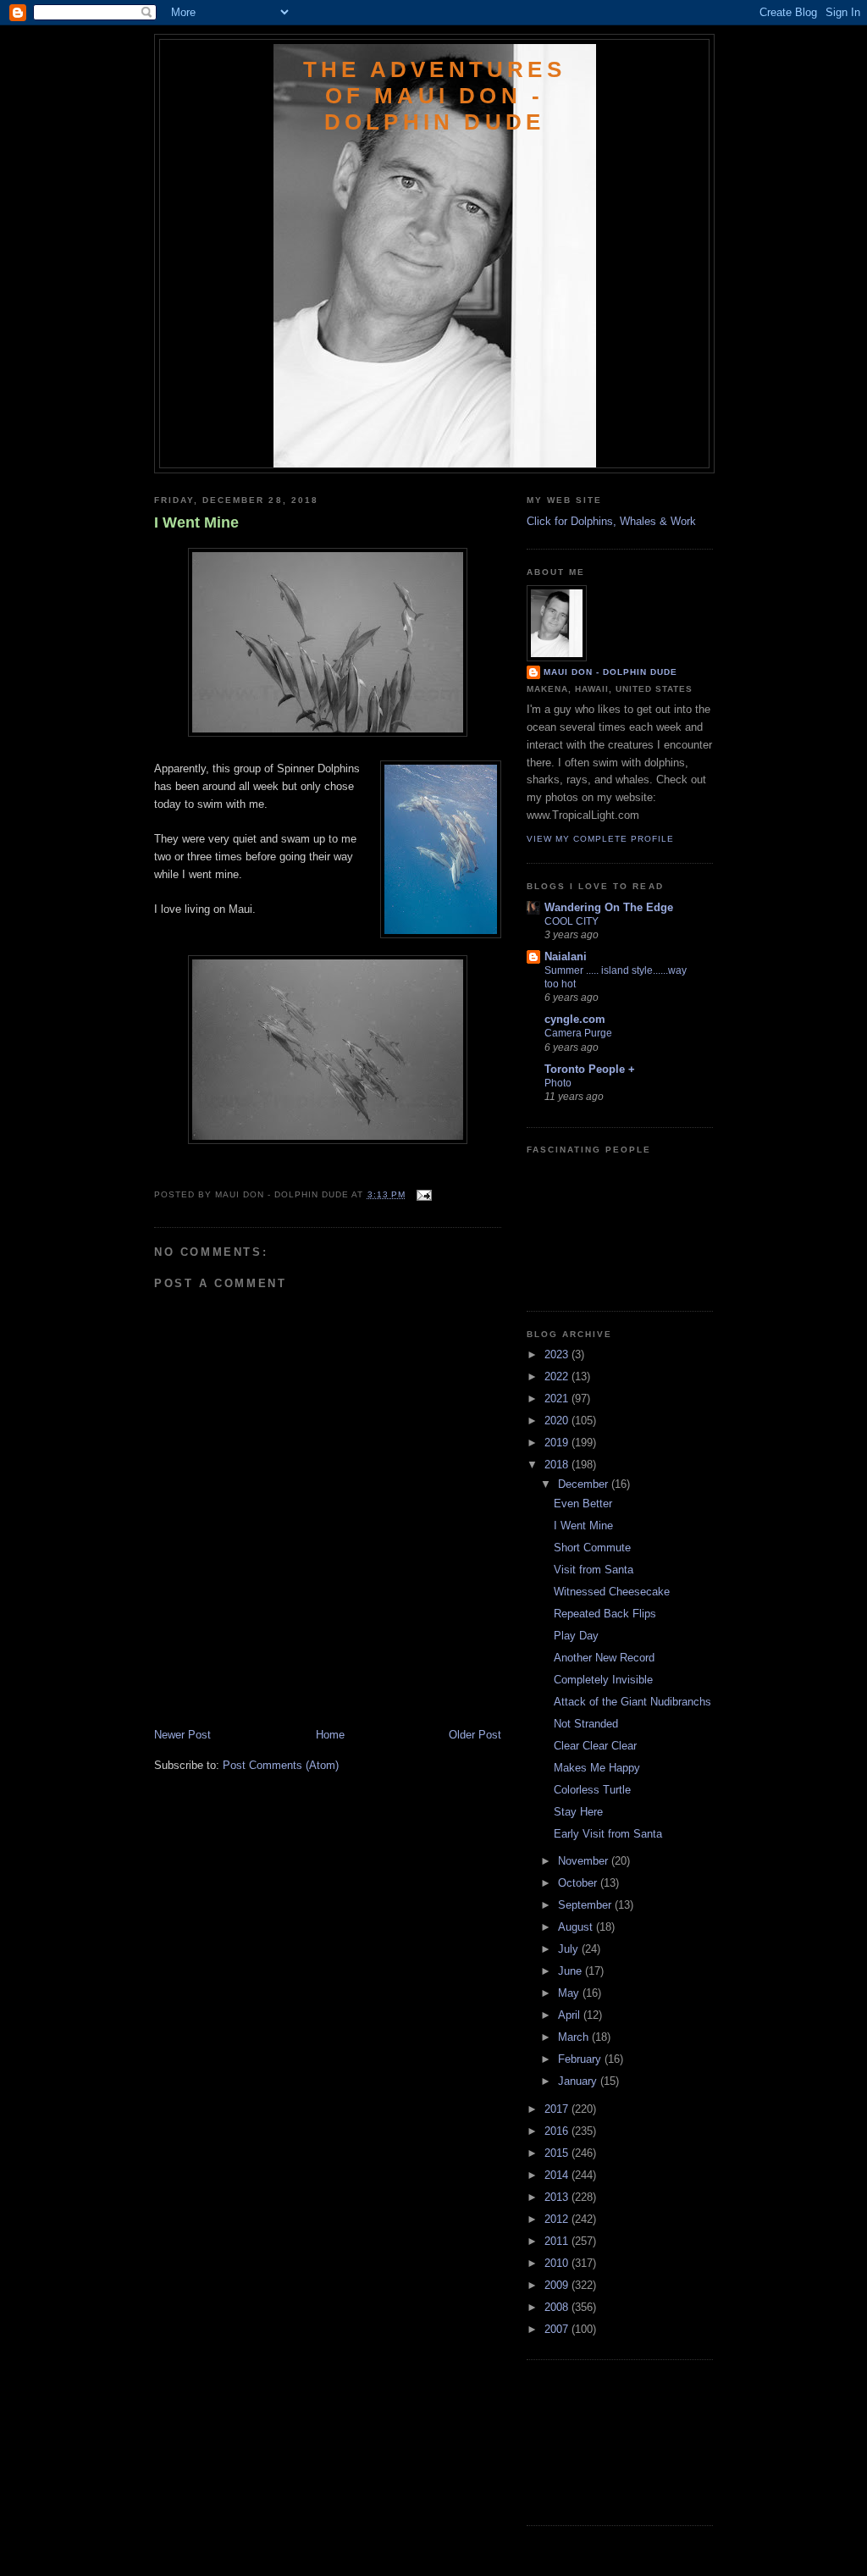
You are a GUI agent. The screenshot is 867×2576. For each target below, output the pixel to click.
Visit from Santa (594, 1570)
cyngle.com (575, 1019)
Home (330, 1735)
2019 (558, 1443)
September (586, 1905)
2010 (558, 2263)
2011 (558, 2241)
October (579, 1883)
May (570, 1993)
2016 (558, 2131)
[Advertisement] (253, 1689)
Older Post (475, 1735)
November (585, 1861)
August (577, 1927)
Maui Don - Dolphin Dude (610, 672)
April (571, 2015)
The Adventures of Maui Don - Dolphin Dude (434, 96)
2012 (558, 2219)
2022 (558, 1376)
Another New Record (604, 1658)
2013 (558, 2197)
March (575, 2037)
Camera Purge (578, 1033)
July (570, 1949)
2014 (558, 2175)
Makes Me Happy (597, 1768)
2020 (558, 1421)
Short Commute (592, 1548)
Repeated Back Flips (605, 1614)
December (585, 1484)
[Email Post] (422, 1194)
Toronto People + (590, 1069)
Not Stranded (586, 1724)
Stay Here (578, 1812)
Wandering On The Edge (609, 907)
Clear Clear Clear (595, 1746)
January (579, 2081)
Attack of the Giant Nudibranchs (632, 1702)
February (581, 2059)
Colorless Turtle (592, 1790)
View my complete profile (600, 839)
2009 (558, 2285)
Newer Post (182, 1735)
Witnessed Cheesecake (612, 1592)
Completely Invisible (603, 1680)
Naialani (566, 956)
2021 (558, 1399)
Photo (558, 1083)
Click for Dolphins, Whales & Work (611, 521)
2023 (558, 1354)
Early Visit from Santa (608, 1834)
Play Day (576, 1636)
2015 (558, 2153)
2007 (558, 2329)
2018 (558, 1465)
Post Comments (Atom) (281, 1765)
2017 (558, 2109)
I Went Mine (196, 522)
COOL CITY (572, 921)
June (572, 1971)
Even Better (583, 1504)
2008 (558, 2307)
